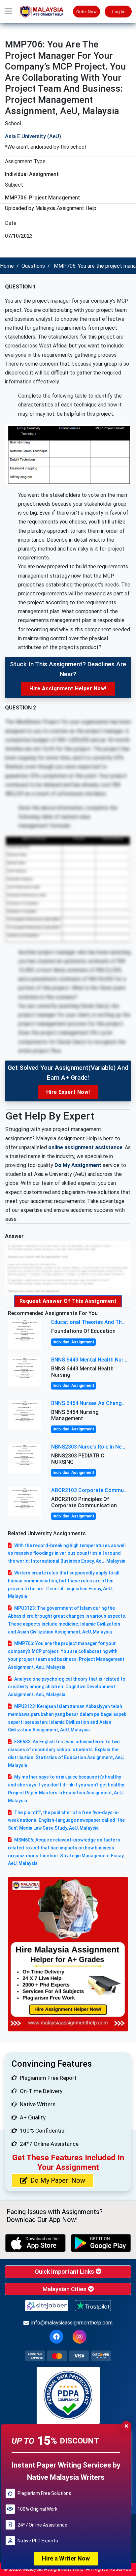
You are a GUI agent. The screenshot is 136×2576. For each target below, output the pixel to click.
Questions (33, 266)
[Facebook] (56, 2337)
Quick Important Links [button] (65, 2272)
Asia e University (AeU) (33, 136)
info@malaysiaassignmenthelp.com (72, 2323)
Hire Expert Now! (68, 1092)
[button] (8, 12)
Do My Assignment (78, 1165)
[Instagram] (80, 2337)
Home (7, 266)
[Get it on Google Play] (101, 2243)
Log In (118, 12)
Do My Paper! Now (58, 2180)
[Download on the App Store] (35, 2243)
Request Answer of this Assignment (68, 1301)
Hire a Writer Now (66, 2558)
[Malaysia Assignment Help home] (45, 12)
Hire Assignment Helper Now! (68, 689)
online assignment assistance (85, 1147)
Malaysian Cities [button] (65, 2289)
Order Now (86, 12)
